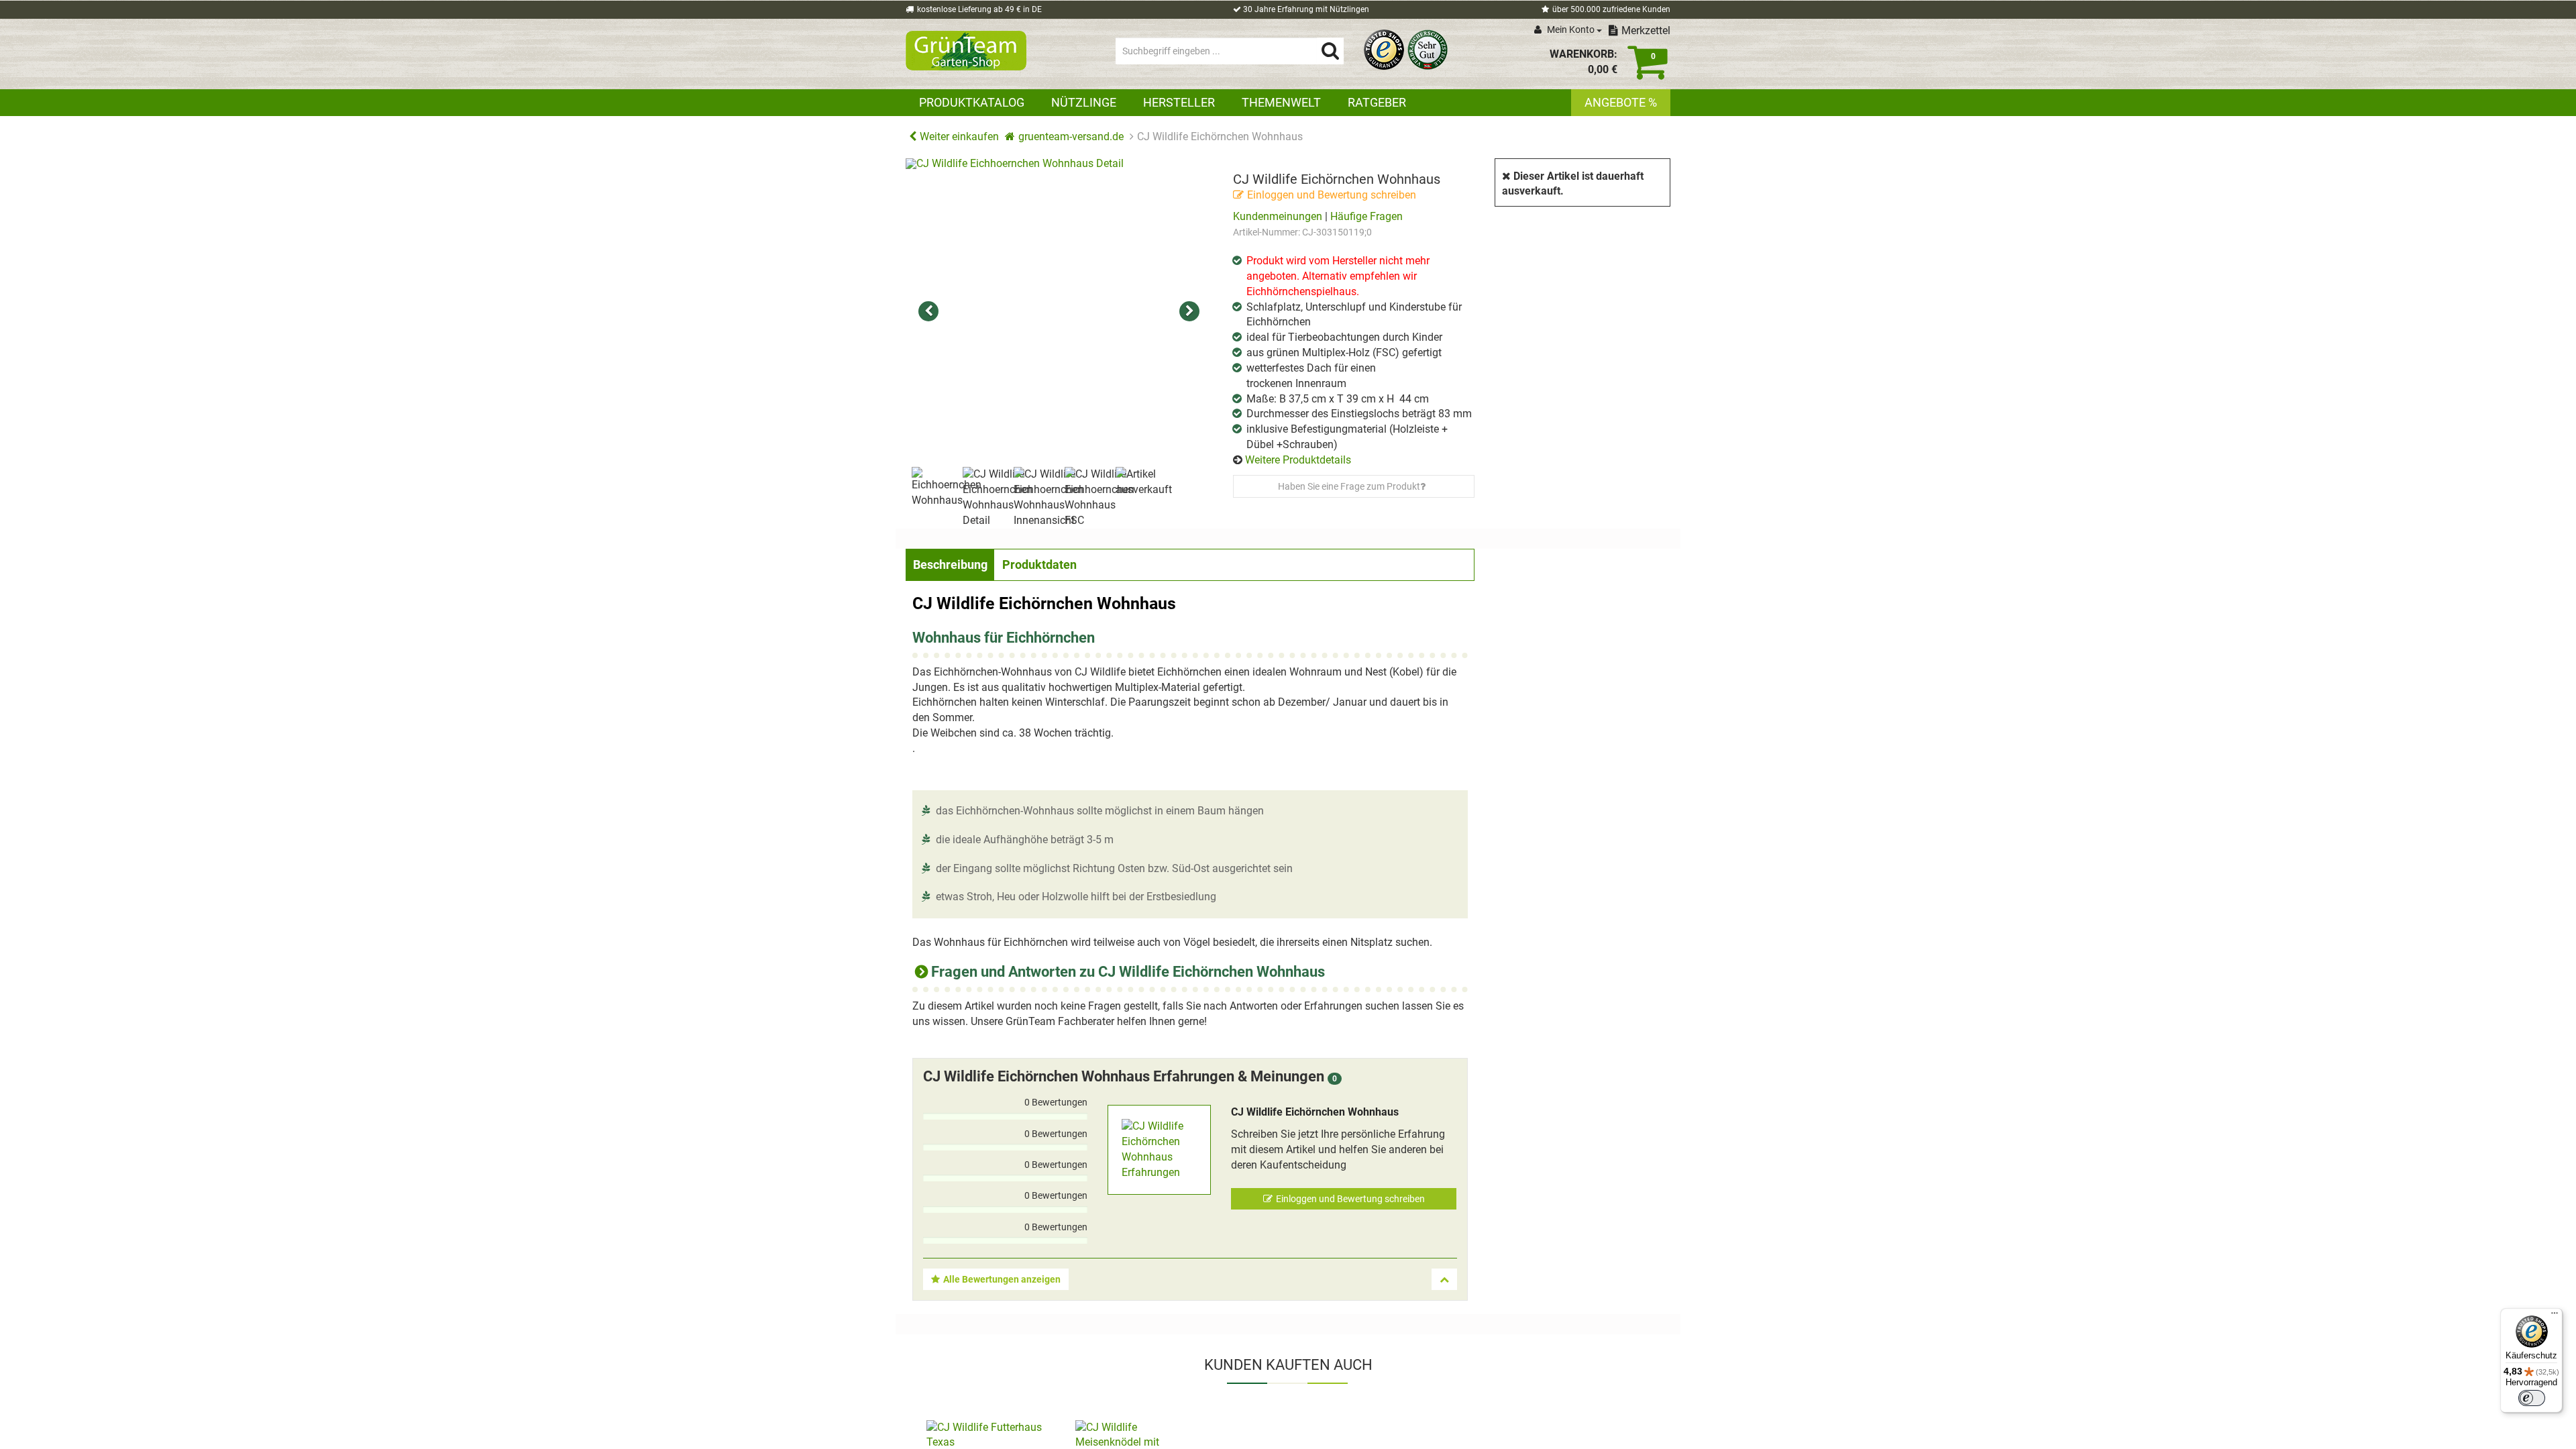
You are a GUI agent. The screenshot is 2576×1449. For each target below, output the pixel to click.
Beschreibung (950, 565)
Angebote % (1621, 102)
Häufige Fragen (1366, 216)
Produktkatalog (972, 102)
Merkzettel (1646, 31)
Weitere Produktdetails (1298, 460)
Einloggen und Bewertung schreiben (1332, 195)
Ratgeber (1377, 102)
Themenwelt (1281, 102)
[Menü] (2555, 1316)
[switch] (2532, 1398)
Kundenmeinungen (1278, 216)
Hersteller (1179, 102)
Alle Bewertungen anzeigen (1002, 1279)
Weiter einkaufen (959, 137)
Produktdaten (1039, 565)
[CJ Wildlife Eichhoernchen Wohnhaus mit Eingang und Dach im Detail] (1059, 312)
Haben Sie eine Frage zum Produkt (1349, 486)
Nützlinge (1084, 102)
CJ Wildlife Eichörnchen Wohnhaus (1315, 1112)
